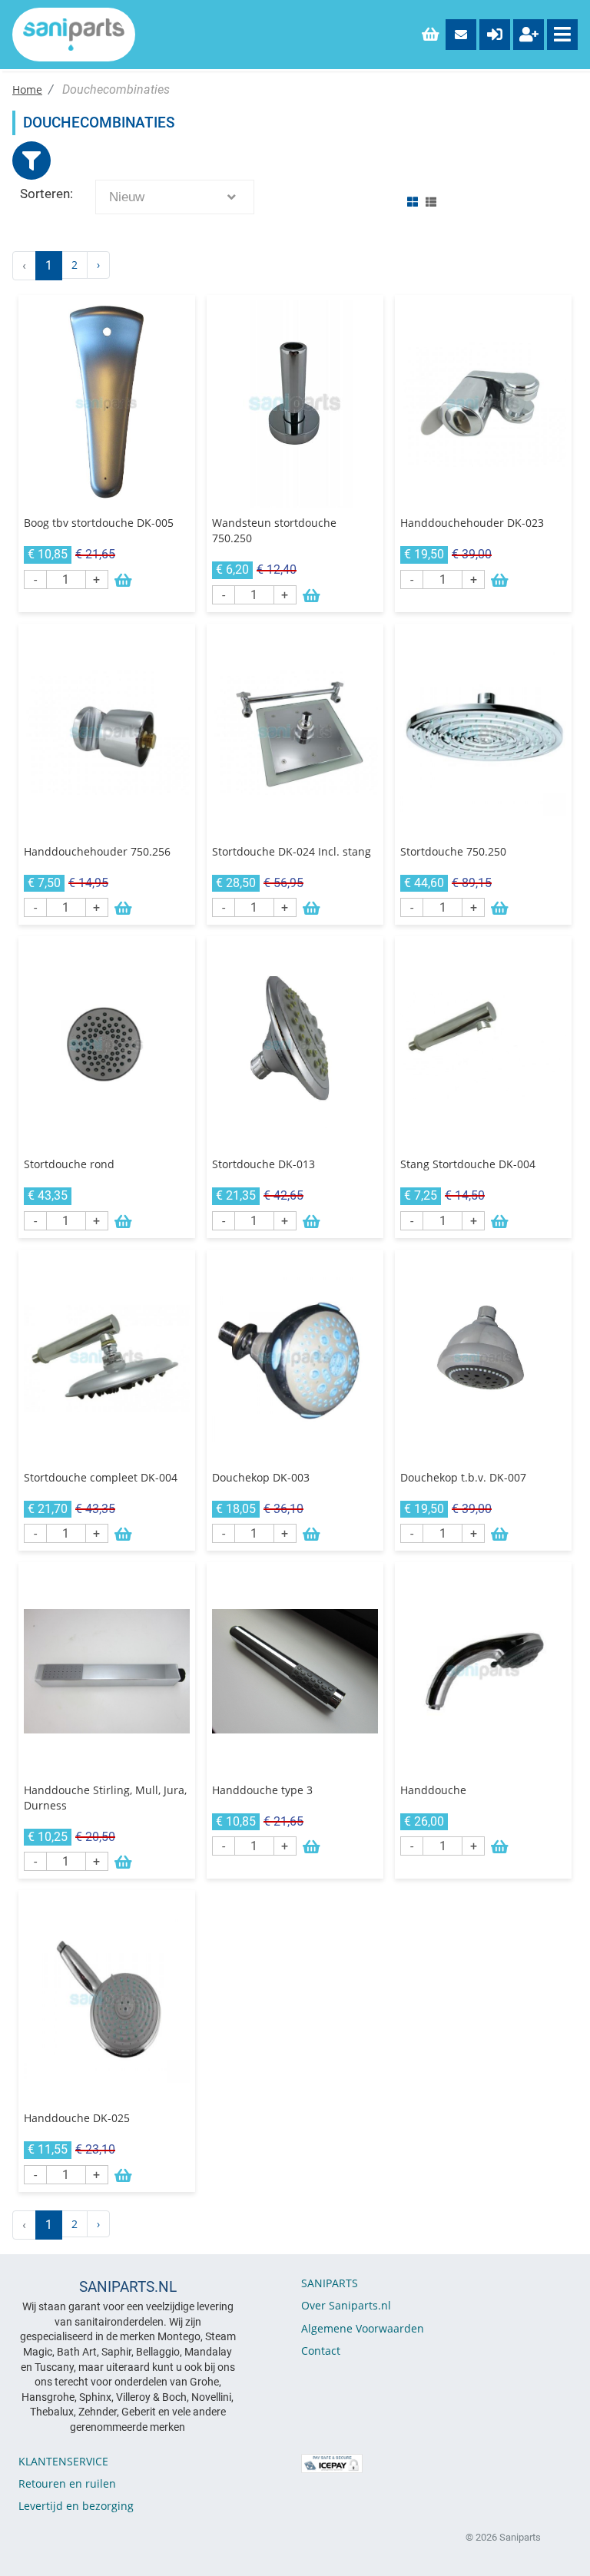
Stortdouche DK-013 (264, 1164)
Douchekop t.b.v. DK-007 (463, 1477)
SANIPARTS (330, 2283)
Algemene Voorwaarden (363, 2328)
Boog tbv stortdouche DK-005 (99, 523)
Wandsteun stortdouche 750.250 (274, 530)
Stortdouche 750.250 (453, 851)
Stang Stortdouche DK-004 (468, 1164)
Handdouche (433, 1790)
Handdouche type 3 (262, 1790)
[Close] (31, 161)
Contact (321, 2351)
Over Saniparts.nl (346, 2305)
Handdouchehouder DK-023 (472, 523)
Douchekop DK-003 (261, 1477)
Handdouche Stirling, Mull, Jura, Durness (105, 1798)
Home (27, 89)
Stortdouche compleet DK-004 (101, 1477)
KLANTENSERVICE (63, 2461)
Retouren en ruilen (67, 2483)
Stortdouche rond (69, 1164)
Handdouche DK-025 (77, 2118)
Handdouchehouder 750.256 (97, 851)
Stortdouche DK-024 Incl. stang (292, 851)
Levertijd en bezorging (76, 2506)
